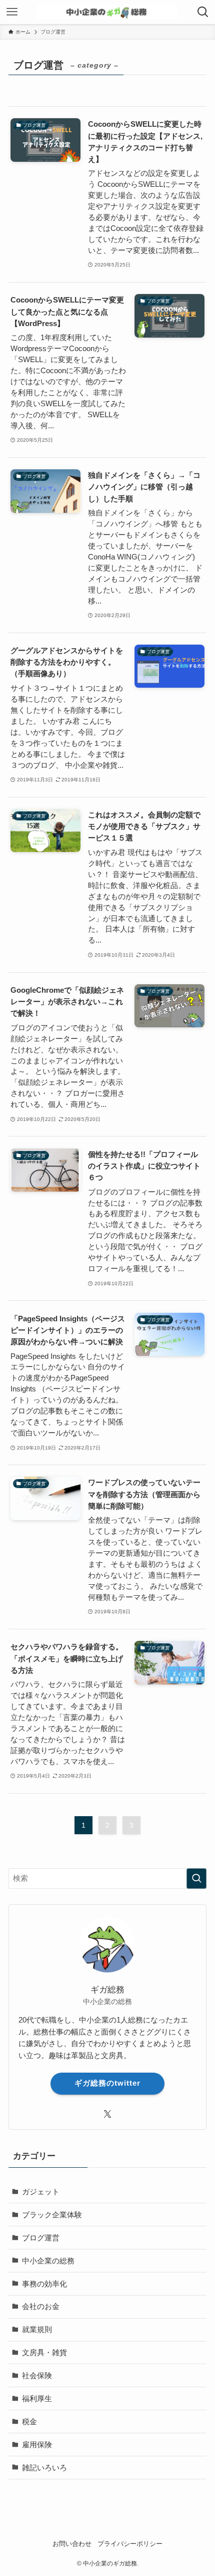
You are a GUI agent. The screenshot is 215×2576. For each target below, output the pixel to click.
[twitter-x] (107, 2114)
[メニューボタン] (12, 12)
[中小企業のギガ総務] (107, 12)
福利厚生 (37, 2398)
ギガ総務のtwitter (107, 2083)
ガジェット (41, 2192)
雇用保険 (37, 2445)
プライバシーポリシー (130, 2544)
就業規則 (37, 2329)
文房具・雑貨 (44, 2352)
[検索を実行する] (196, 1879)
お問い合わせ (72, 2544)
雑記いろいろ (44, 2468)
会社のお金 (41, 2306)
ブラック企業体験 (52, 2215)
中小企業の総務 (48, 2261)
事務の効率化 (44, 2284)
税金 (29, 2421)
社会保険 (37, 2375)
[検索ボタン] (203, 12)
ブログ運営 (41, 2238)
